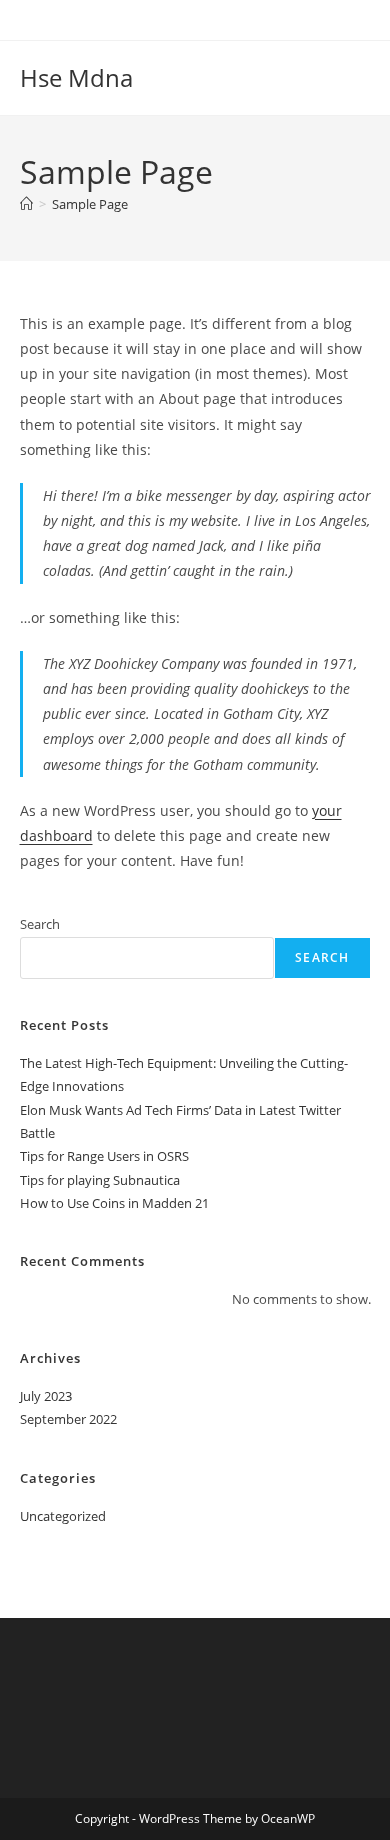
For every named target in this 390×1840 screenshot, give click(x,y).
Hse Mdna (76, 77)
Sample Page (90, 204)
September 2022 (68, 1419)
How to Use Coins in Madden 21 (114, 1203)
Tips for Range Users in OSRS (104, 1156)
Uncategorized (63, 1516)
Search (40, 924)
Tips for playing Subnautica (100, 1180)
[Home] (26, 204)
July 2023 (46, 1396)
